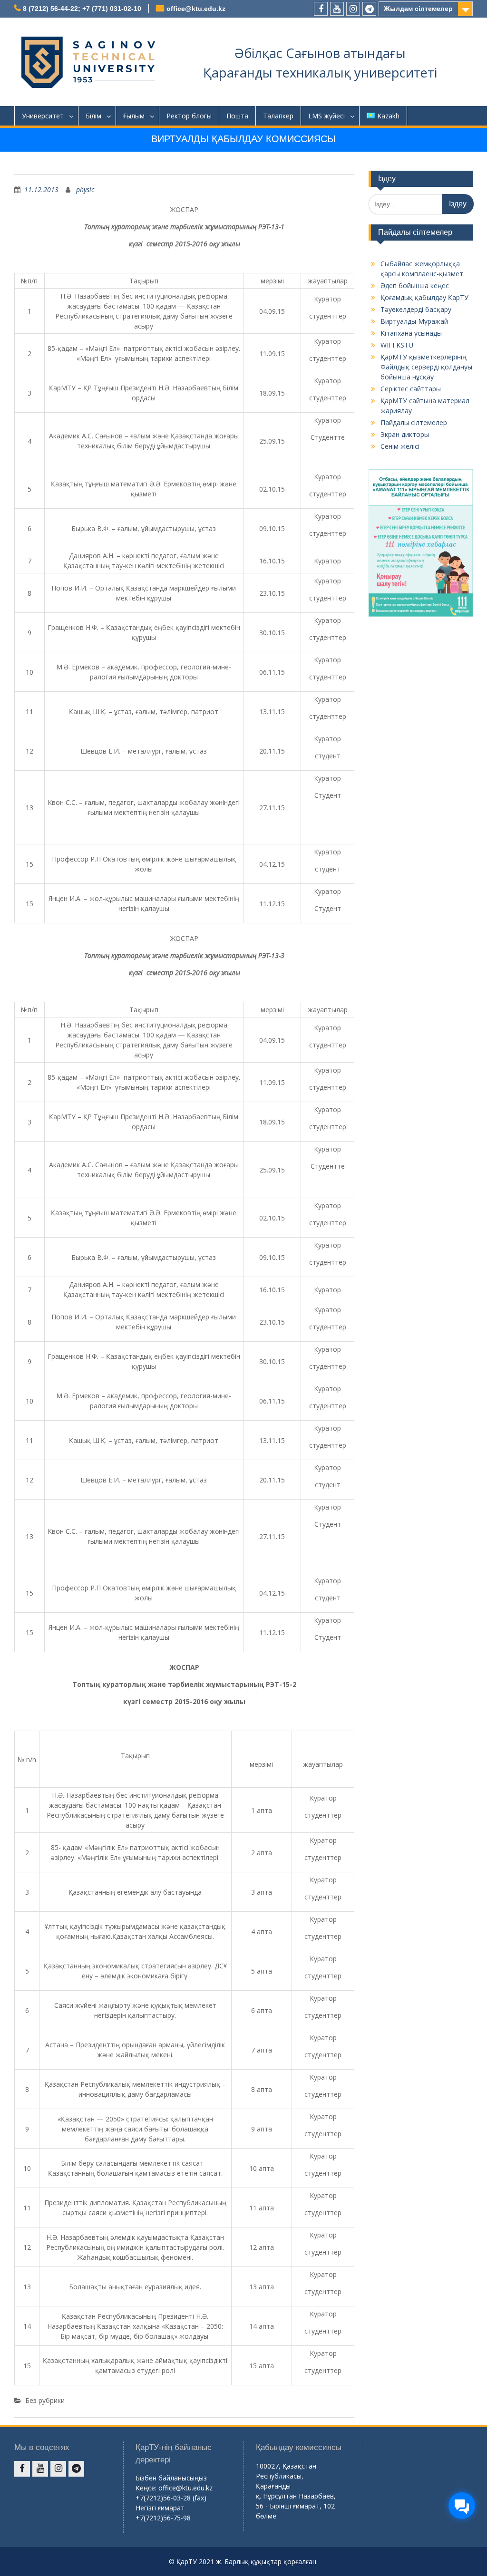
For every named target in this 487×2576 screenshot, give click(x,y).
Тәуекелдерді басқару (416, 309)
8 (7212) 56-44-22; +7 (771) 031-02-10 (82, 9)
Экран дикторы (405, 434)
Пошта (237, 116)
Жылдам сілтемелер (418, 9)
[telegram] (369, 9)
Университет (43, 116)
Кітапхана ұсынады (411, 333)
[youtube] (337, 9)
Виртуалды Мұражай (414, 321)
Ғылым (134, 116)
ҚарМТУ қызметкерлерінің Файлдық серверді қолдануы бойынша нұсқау (426, 367)
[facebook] (321, 9)
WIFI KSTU (397, 345)
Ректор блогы (189, 116)
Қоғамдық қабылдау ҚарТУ (424, 297)
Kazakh (388, 116)
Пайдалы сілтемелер (414, 422)
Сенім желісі (400, 446)
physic (85, 189)
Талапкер (278, 116)
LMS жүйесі (326, 116)
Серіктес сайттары (411, 389)
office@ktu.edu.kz (196, 9)
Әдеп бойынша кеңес (415, 286)
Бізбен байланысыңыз (171, 2478)
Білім (93, 116)
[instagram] (353, 9)
